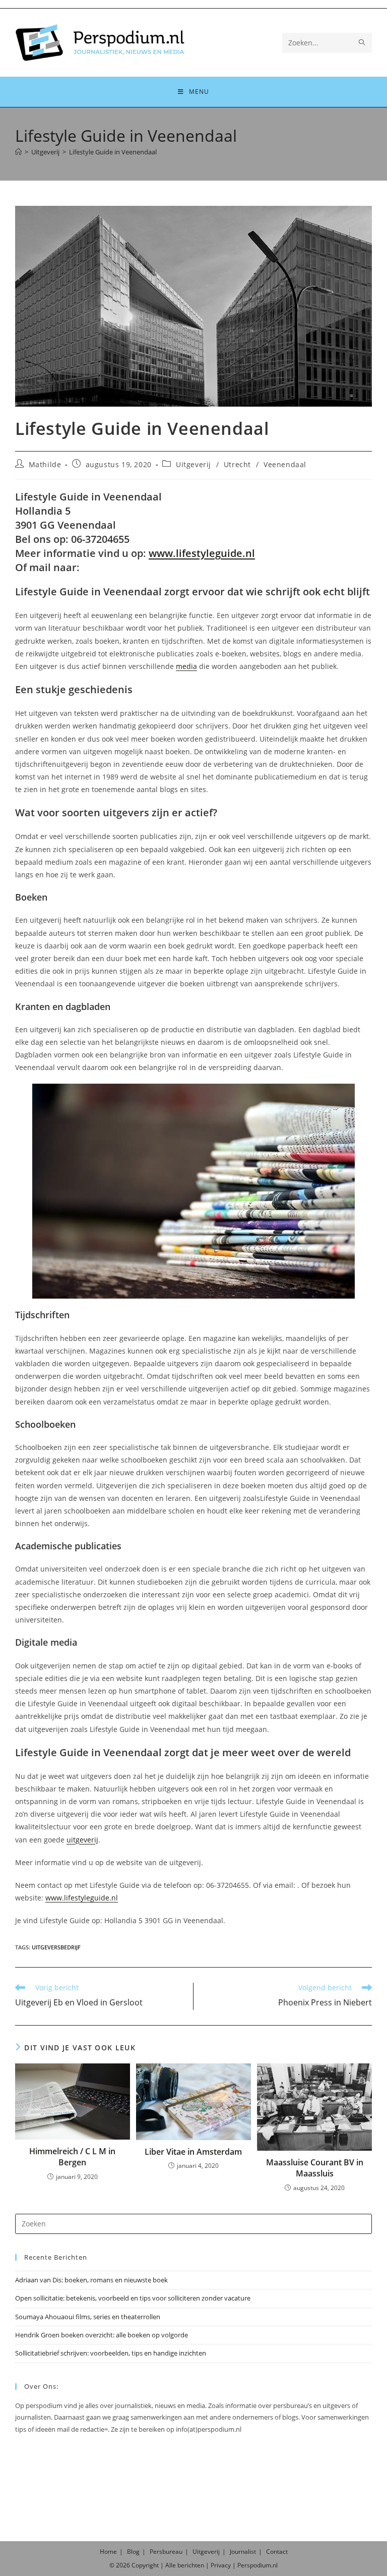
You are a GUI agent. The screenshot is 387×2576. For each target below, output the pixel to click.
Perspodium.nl (257, 2565)
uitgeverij (82, 1840)
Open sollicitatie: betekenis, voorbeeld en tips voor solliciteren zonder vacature (133, 2298)
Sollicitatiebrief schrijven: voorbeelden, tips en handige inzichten (111, 2353)
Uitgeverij (193, 464)
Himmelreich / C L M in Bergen (72, 2157)
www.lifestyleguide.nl (202, 553)
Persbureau (166, 2552)
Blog (133, 2552)
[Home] (18, 152)
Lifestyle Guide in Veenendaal (113, 152)
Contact (277, 2552)
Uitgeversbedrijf (56, 1947)
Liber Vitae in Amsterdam (193, 2152)
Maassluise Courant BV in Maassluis (315, 2168)
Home (108, 2552)
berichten (191, 2565)
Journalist (243, 2552)
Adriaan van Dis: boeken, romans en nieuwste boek (91, 2280)
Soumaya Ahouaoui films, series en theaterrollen (88, 2317)
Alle (171, 2565)
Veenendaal (285, 464)
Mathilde (45, 464)
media (186, 666)
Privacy (221, 2565)
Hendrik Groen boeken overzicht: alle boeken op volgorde (102, 2335)
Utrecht (237, 464)
